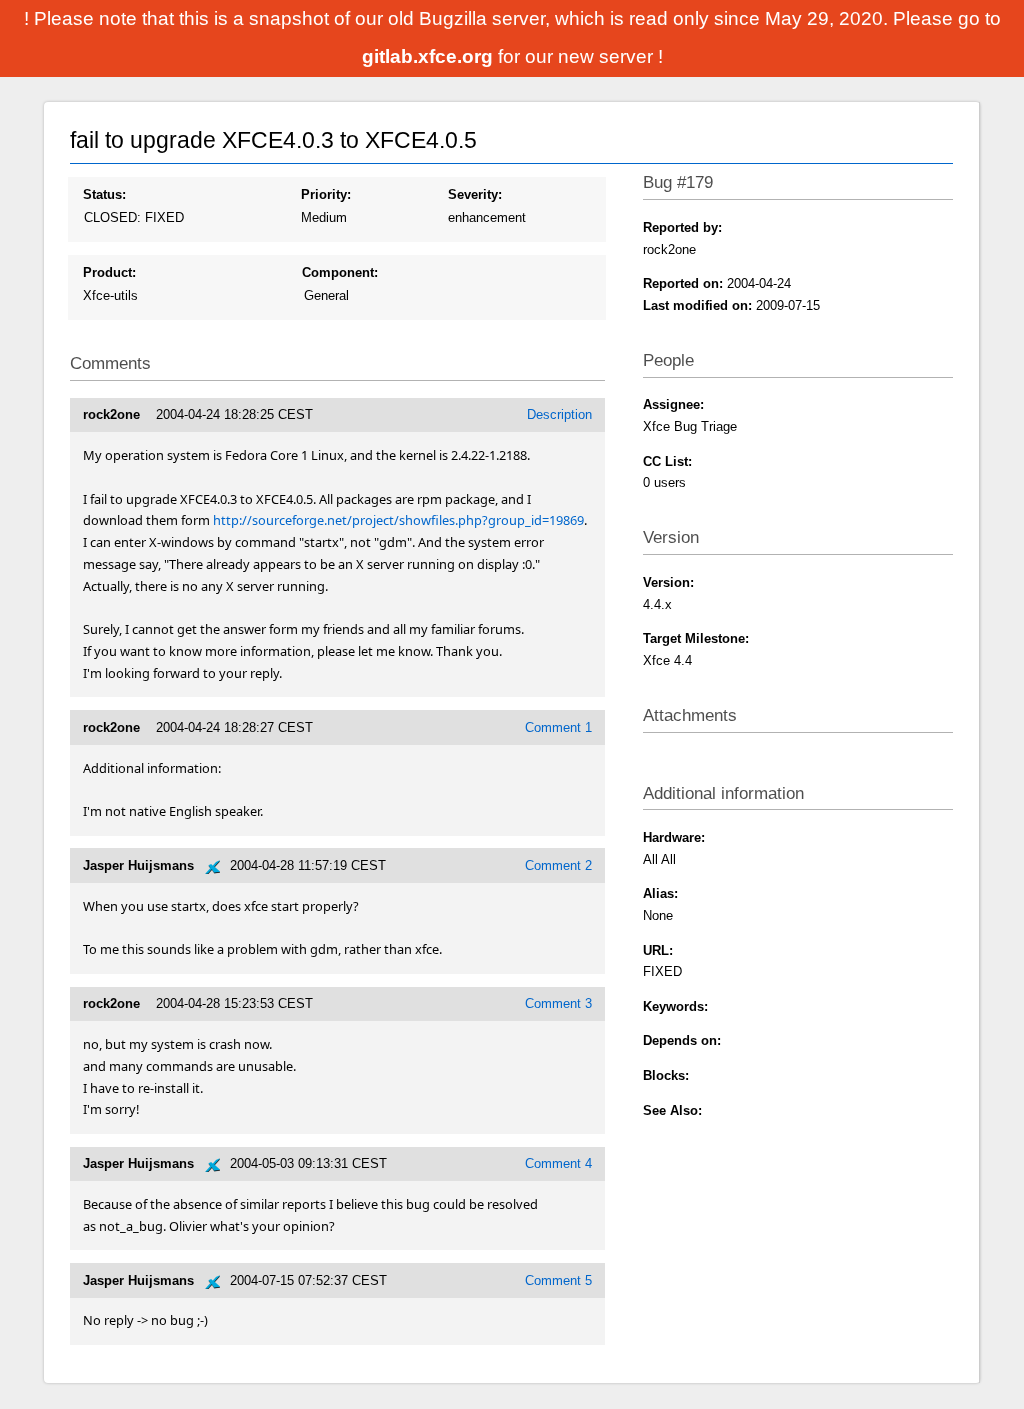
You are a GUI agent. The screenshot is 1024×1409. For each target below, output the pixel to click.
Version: (668, 582)
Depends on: (682, 1040)
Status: (104, 194)
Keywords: (675, 1006)
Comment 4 (558, 1163)
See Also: (672, 1110)
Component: (340, 272)
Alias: (660, 893)
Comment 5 (558, 1280)
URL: (658, 950)
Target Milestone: (696, 638)
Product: (109, 272)
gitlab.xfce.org (430, 56)
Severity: (475, 194)
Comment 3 (558, 1003)
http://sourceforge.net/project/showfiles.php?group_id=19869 (398, 520)
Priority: (326, 194)
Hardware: (674, 837)
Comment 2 (558, 865)
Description (559, 414)
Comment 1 (558, 727)
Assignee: (673, 404)
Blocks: (666, 1075)
